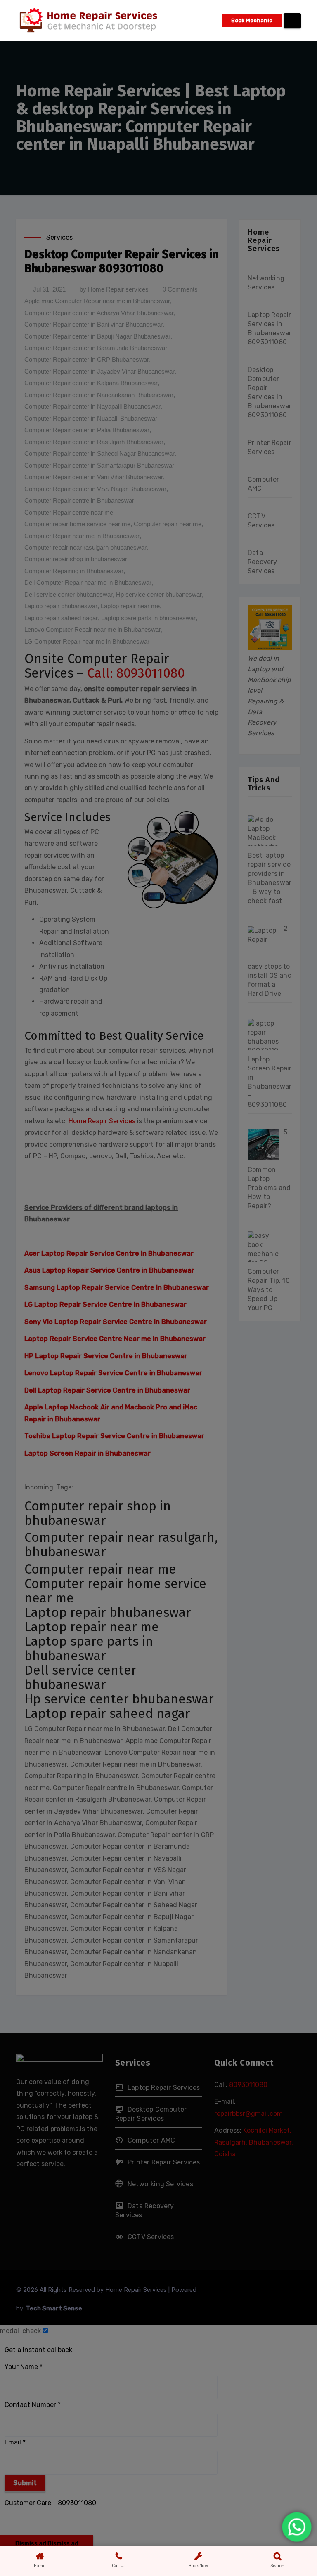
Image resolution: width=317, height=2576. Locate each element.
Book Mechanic (252, 20)
